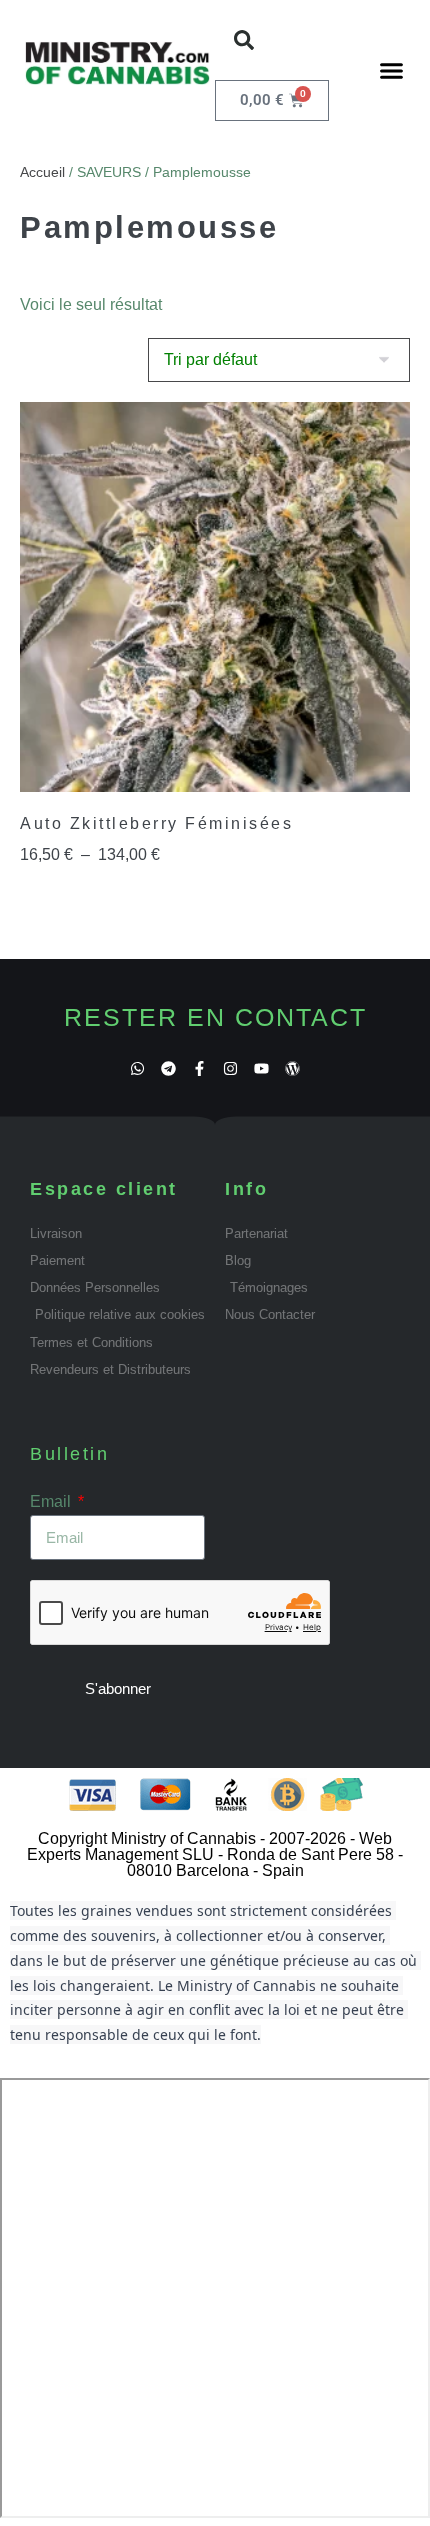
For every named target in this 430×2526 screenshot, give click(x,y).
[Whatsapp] (137, 1068)
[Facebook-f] (199, 1068)
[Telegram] (168, 1068)
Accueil (42, 172)
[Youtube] (261, 1068)
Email (52, 1501)
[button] (244, 40)
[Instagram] (230, 1068)
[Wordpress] (292, 1068)
